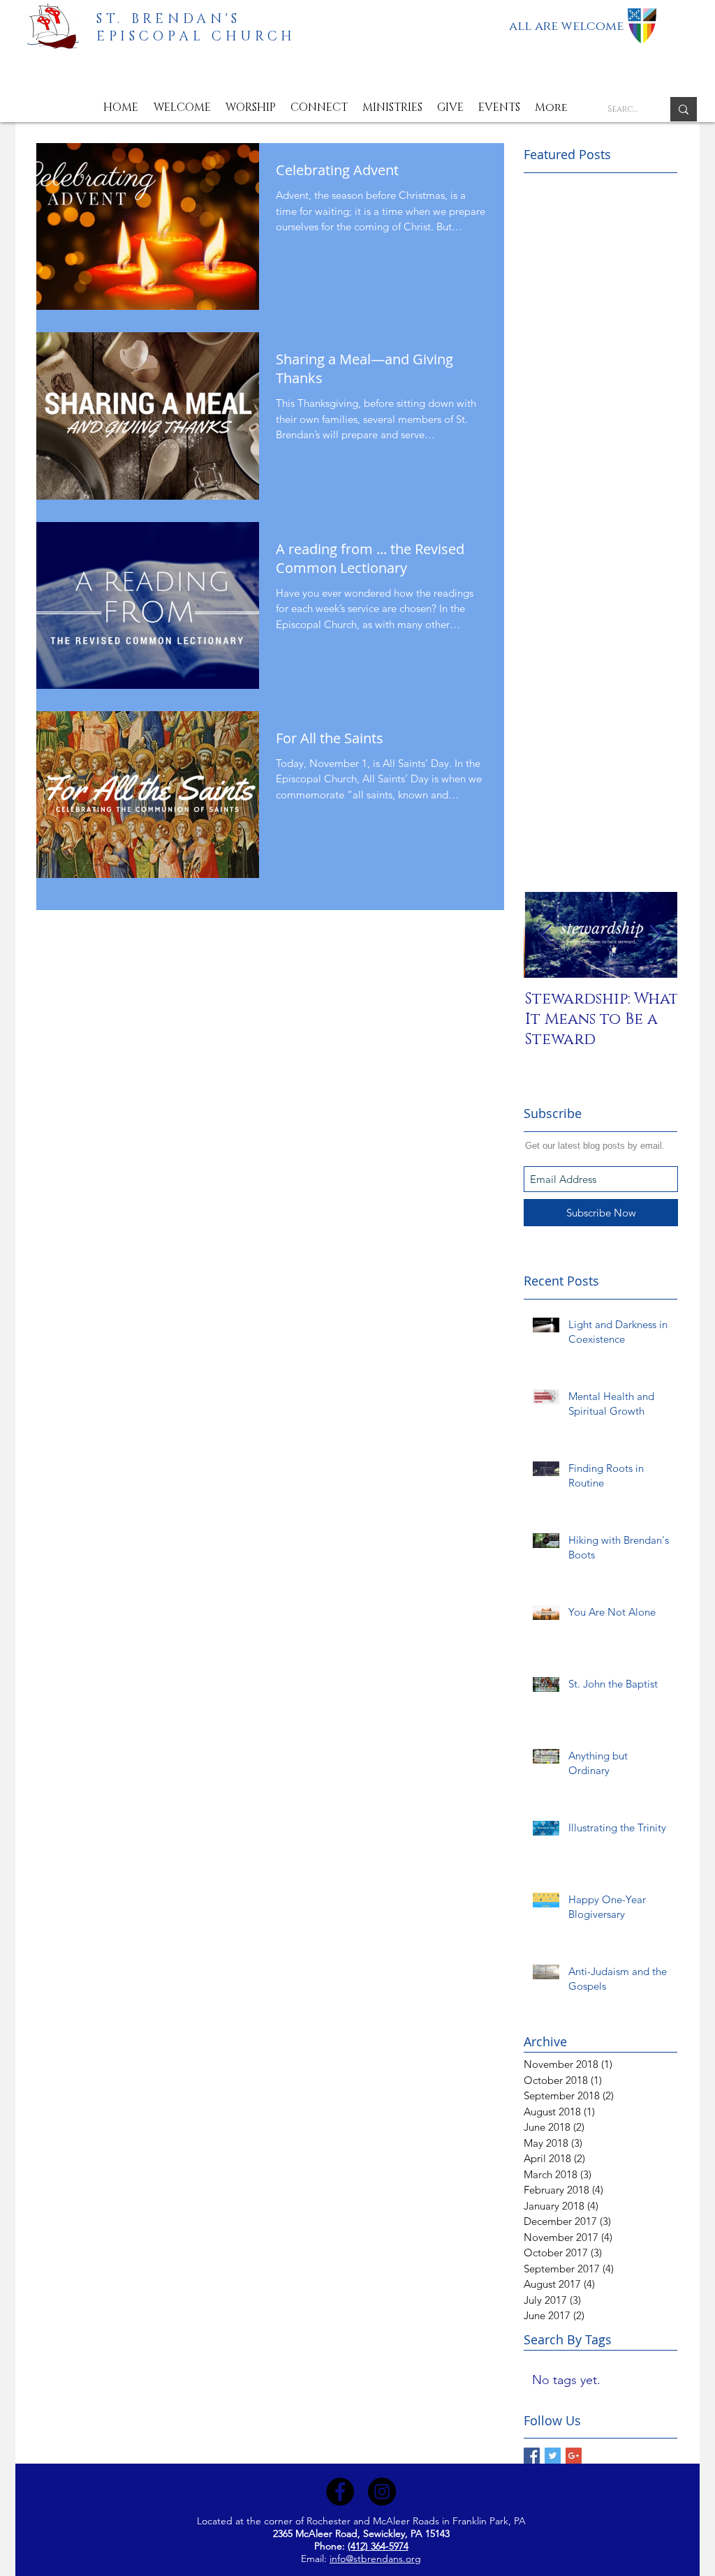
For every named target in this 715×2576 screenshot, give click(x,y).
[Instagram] (382, 2492)
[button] (182, 108)
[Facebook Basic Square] (532, 2456)
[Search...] (684, 109)
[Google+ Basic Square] (574, 2456)
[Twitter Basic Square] (553, 2456)
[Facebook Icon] (340, 2492)
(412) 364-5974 (378, 2546)
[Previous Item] (546, 935)
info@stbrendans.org (375, 2559)
